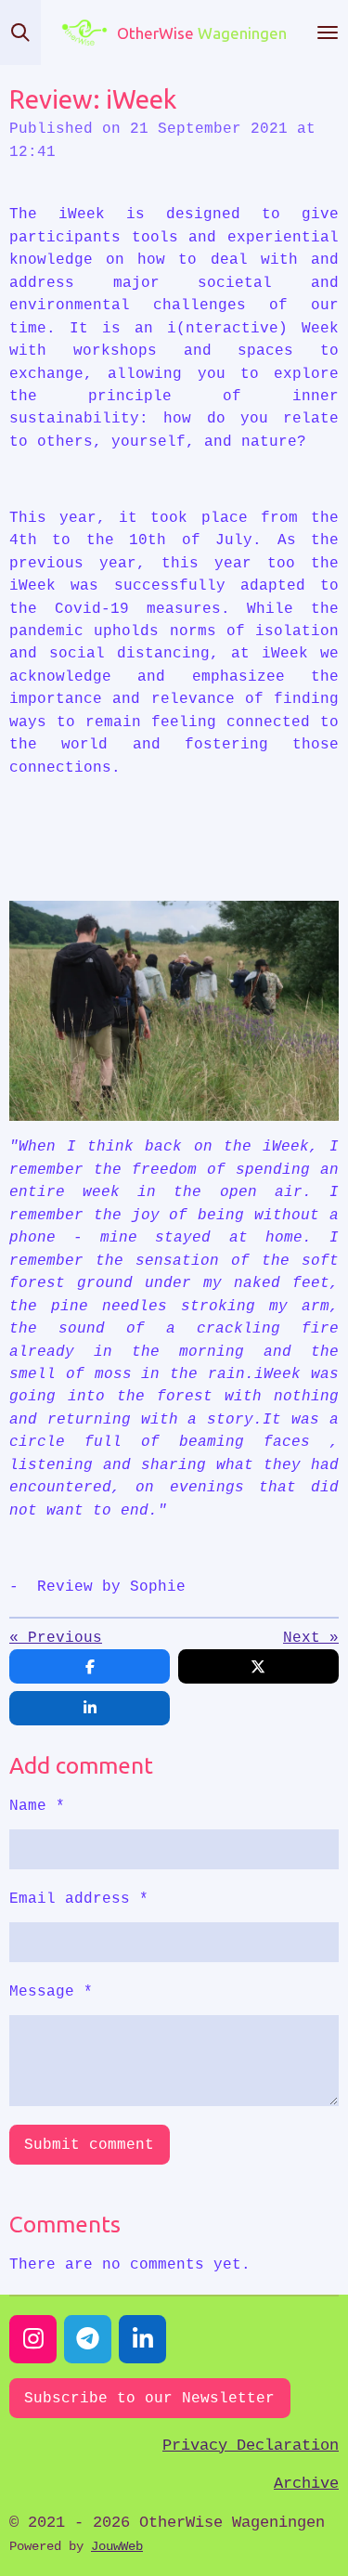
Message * (51, 1991)
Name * (37, 1806)
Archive (306, 2484)
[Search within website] (20, 33)
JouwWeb (117, 2546)
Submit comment (89, 2145)
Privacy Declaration (251, 2446)
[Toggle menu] (328, 33)
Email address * (79, 1899)
